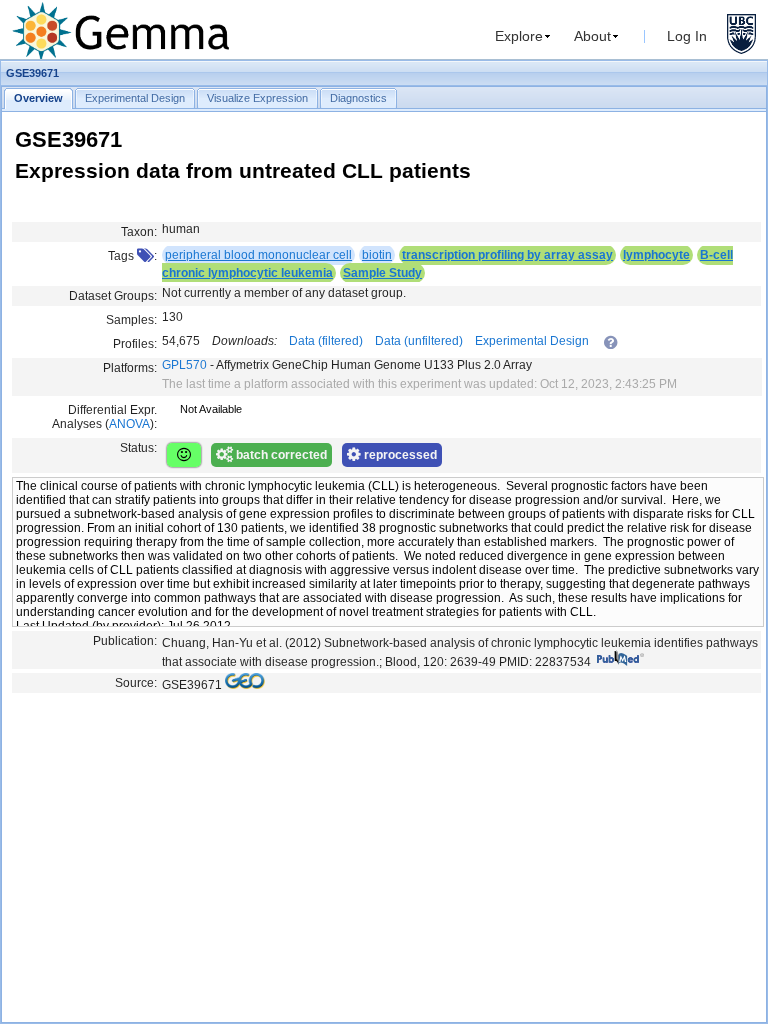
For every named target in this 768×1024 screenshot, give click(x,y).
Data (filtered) (326, 341)
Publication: (125, 641)
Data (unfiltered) (419, 341)
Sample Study (382, 273)
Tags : (132, 256)
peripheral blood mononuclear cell (258, 255)
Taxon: (139, 232)
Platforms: (130, 368)
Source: (136, 683)
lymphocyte (656, 255)
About (592, 36)
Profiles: (135, 344)
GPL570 (184, 365)
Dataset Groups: (113, 296)
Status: (138, 448)
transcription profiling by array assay (507, 255)
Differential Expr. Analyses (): (104, 417)
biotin (377, 255)
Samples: (131, 320)
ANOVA (129, 424)
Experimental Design (532, 341)
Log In (687, 36)
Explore (519, 36)
